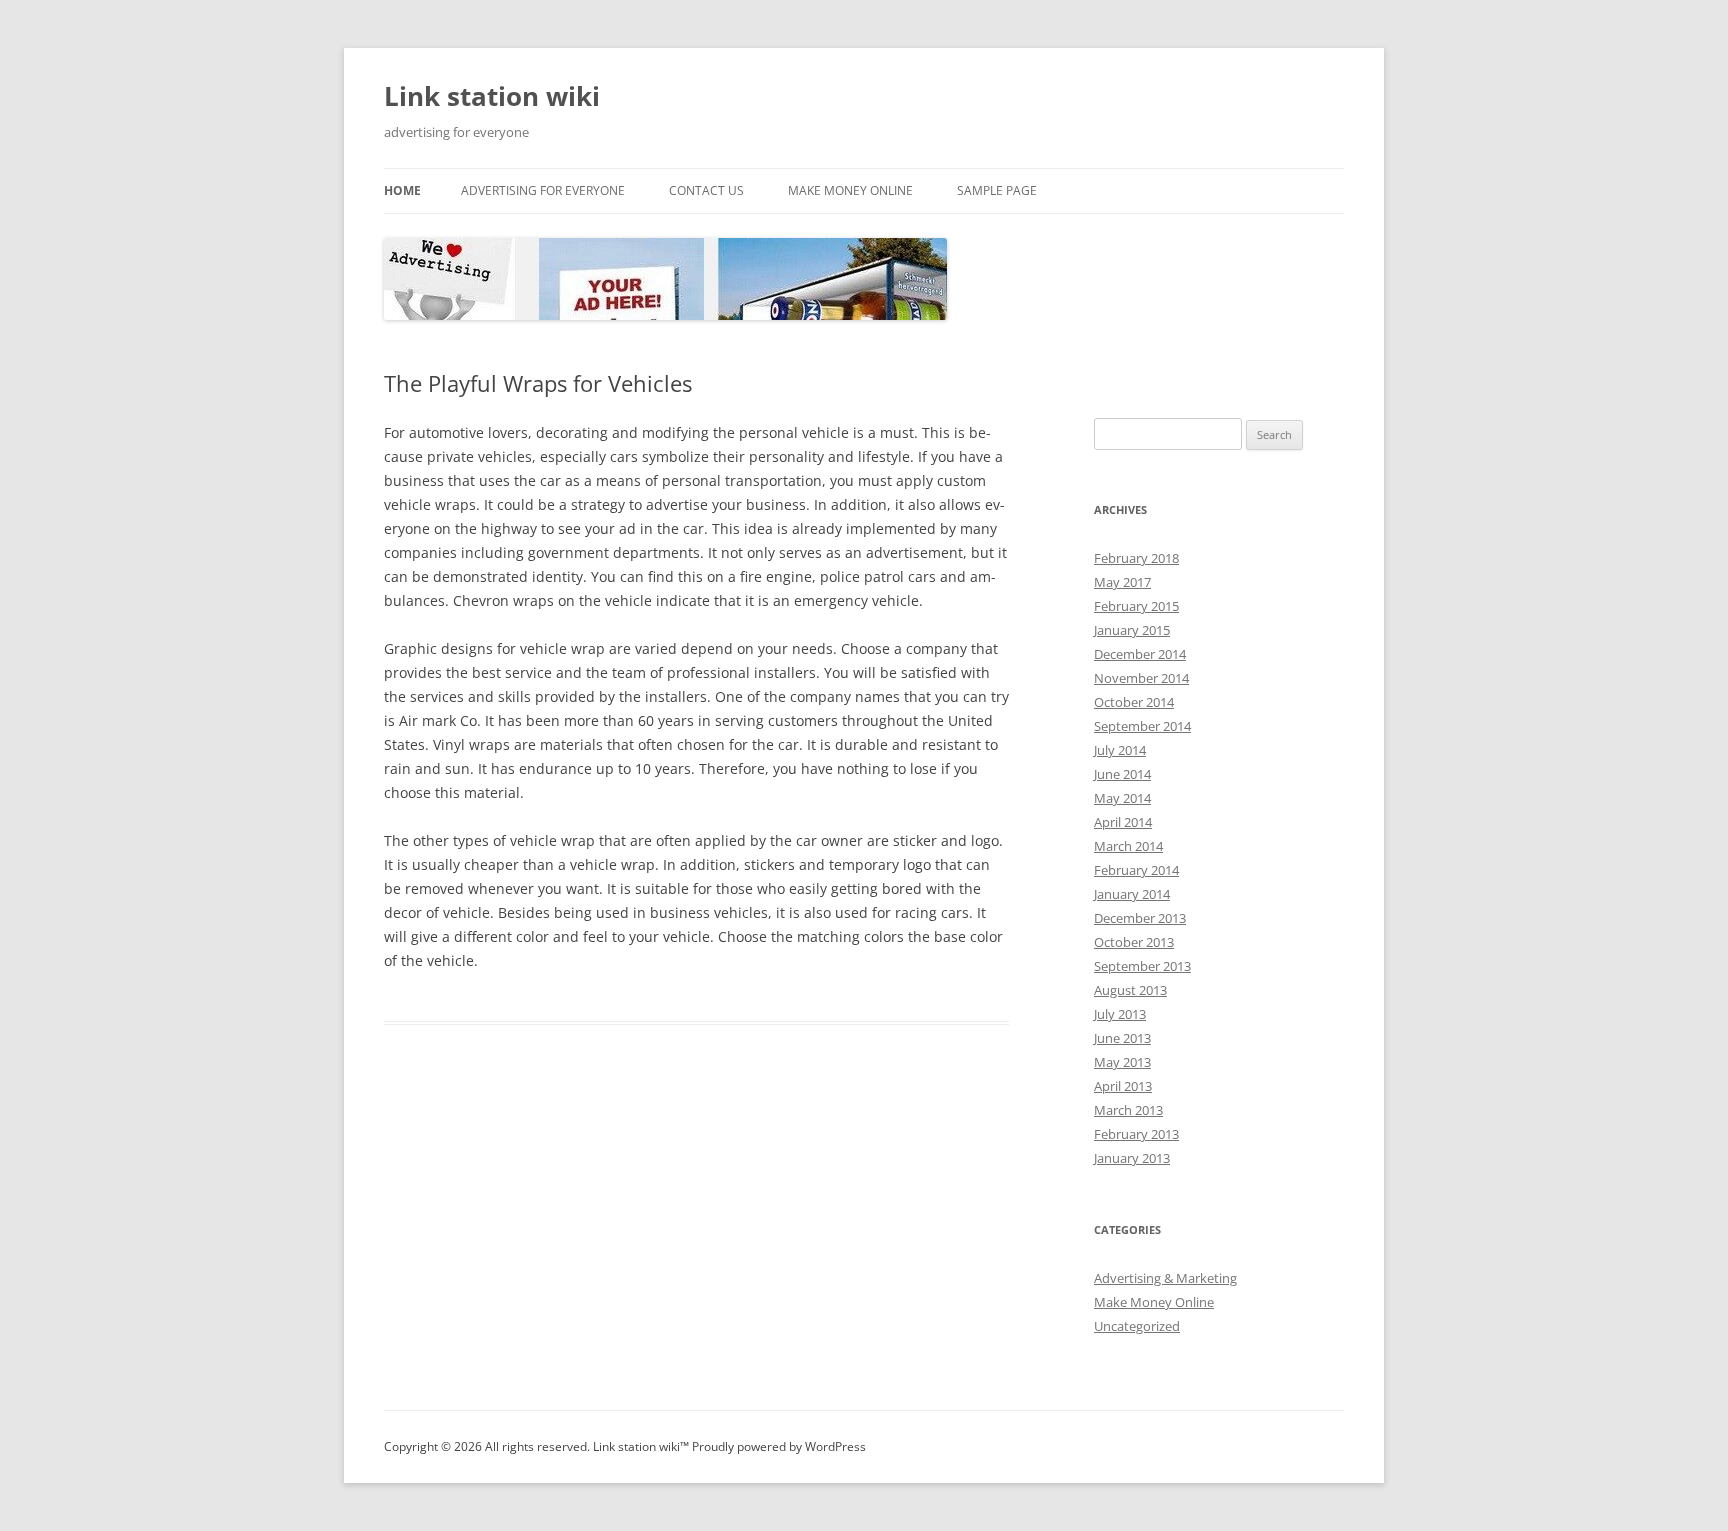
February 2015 (1136, 606)
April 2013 (1123, 1086)
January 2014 (1132, 894)
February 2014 (1136, 870)
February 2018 (1136, 558)
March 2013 (1128, 1110)
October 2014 (1134, 702)
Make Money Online (850, 190)
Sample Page (997, 190)
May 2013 (1122, 1062)
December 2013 (1140, 918)
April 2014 (1123, 822)
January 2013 (1132, 1158)
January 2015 (1132, 630)
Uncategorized (1137, 1326)
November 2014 (1141, 678)
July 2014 (1120, 750)
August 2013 (1130, 990)
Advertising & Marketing (1165, 1278)
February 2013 (1136, 1134)
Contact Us (706, 190)
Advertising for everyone (543, 190)
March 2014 (1128, 846)
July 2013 (1120, 1014)
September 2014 (1142, 726)
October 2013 (1134, 942)
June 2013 (1122, 1038)
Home (402, 190)
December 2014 (1140, 654)
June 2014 (1122, 774)
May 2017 (1122, 582)
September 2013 (1142, 966)
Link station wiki (492, 96)
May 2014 (1122, 798)
